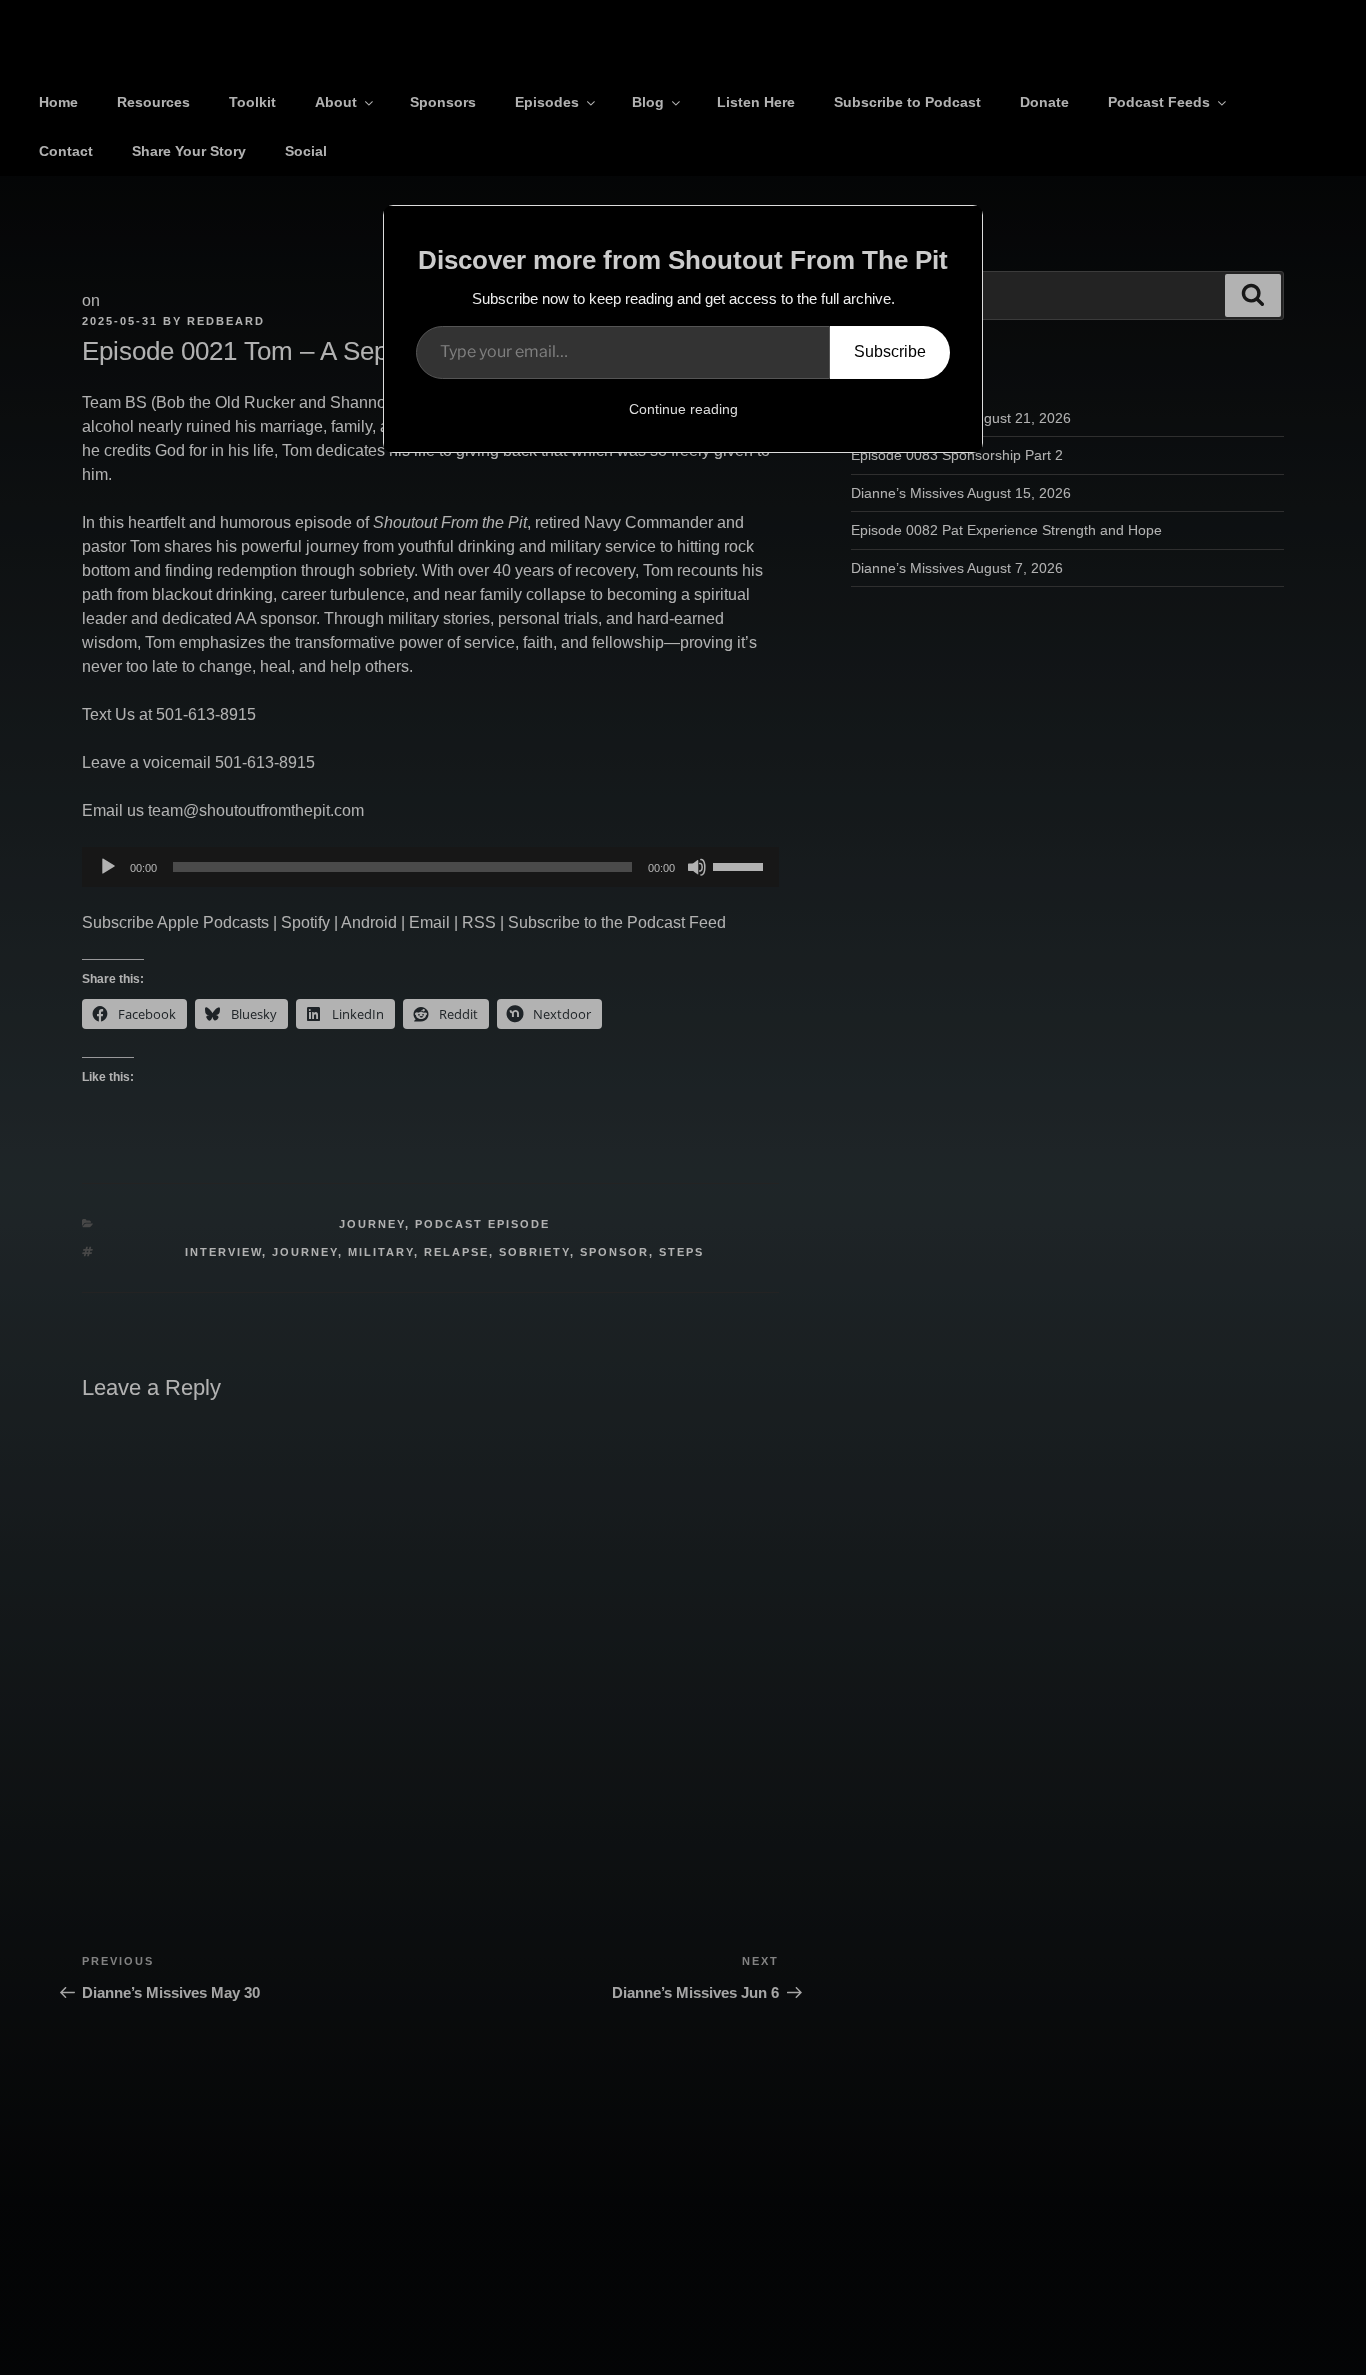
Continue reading (683, 409)
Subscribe (890, 351)
